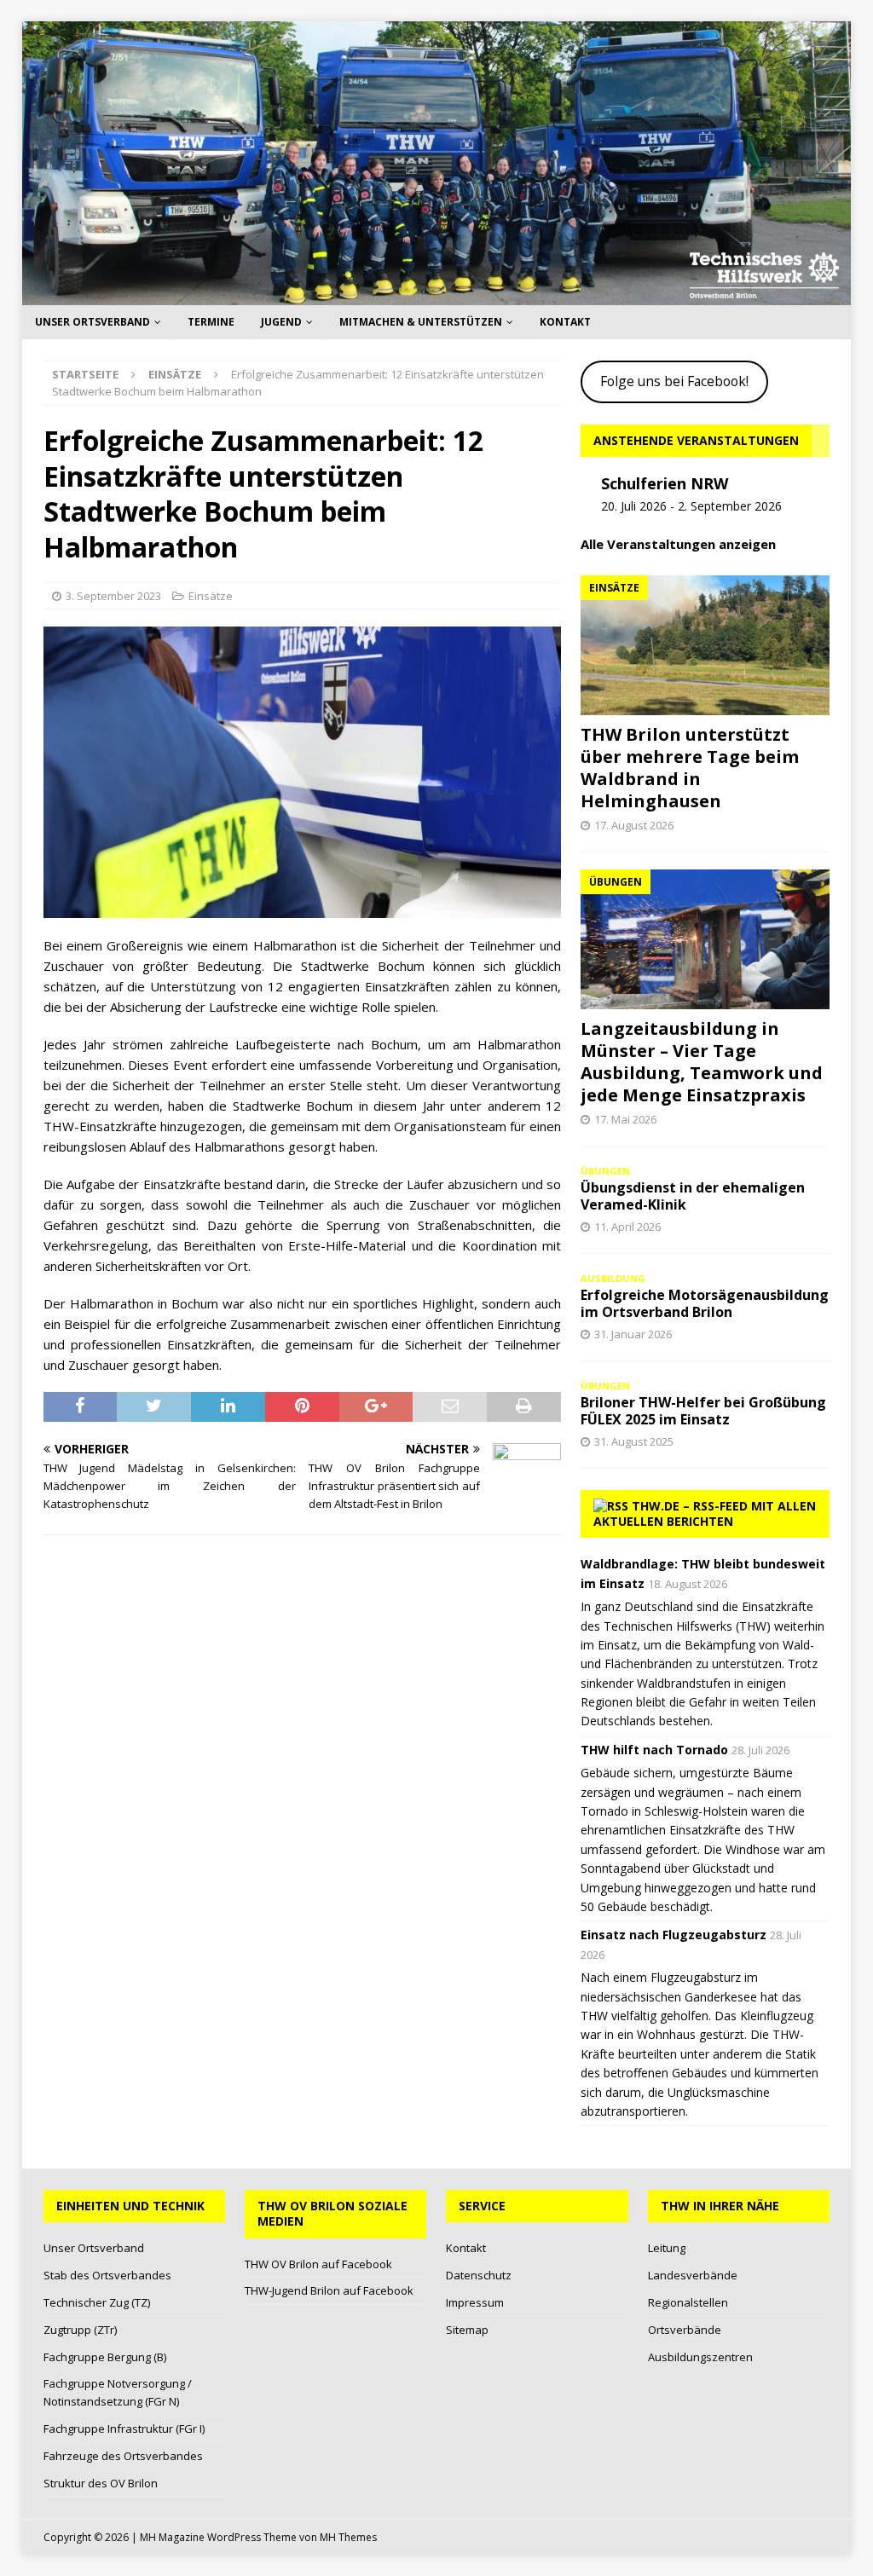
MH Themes (348, 2537)
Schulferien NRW (665, 483)
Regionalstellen (688, 2302)
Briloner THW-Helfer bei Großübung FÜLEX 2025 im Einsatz (703, 1411)
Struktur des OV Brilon (101, 2483)
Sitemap (467, 2330)
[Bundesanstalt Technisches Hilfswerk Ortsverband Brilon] (437, 295)
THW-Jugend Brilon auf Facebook (329, 2290)
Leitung (667, 2248)
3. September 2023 (113, 596)
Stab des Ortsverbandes (107, 2275)
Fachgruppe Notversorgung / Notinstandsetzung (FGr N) (118, 2392)
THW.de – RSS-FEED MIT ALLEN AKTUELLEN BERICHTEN (705, 1513)
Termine (211, 322)
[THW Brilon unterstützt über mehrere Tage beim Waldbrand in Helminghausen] (705, 645)
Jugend (281, 322)
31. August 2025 (634, 1441)
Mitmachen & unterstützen (421, 322)
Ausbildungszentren (700, 2357)
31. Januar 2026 (633, 1334)
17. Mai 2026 (625, 1119)
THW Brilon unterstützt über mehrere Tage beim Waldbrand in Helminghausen (690, 768)
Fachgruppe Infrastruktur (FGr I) (124, 2429)
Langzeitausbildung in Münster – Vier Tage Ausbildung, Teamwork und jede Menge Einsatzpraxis (702, 1062)
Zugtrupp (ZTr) (80, 2330)
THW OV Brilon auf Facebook (318, 2264)
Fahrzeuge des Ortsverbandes (123, 2456)
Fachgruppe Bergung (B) (105, 2357)
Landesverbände (693, 2275)
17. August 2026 (634, 825)
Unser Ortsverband (93, 322)
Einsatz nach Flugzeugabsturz (674, 1935)
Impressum (475, 2302)
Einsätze (211, 596)
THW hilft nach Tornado (654, 1750)
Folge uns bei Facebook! (674, 381)
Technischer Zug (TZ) (97, 2302)
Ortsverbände (685, 2330)
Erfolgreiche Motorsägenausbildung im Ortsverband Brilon (705, 1304)
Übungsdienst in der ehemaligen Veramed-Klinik (693, 1196)
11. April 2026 (627, 1227)
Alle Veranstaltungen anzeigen (678, 544)
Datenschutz (479, 2275)
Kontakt (565, 322)
